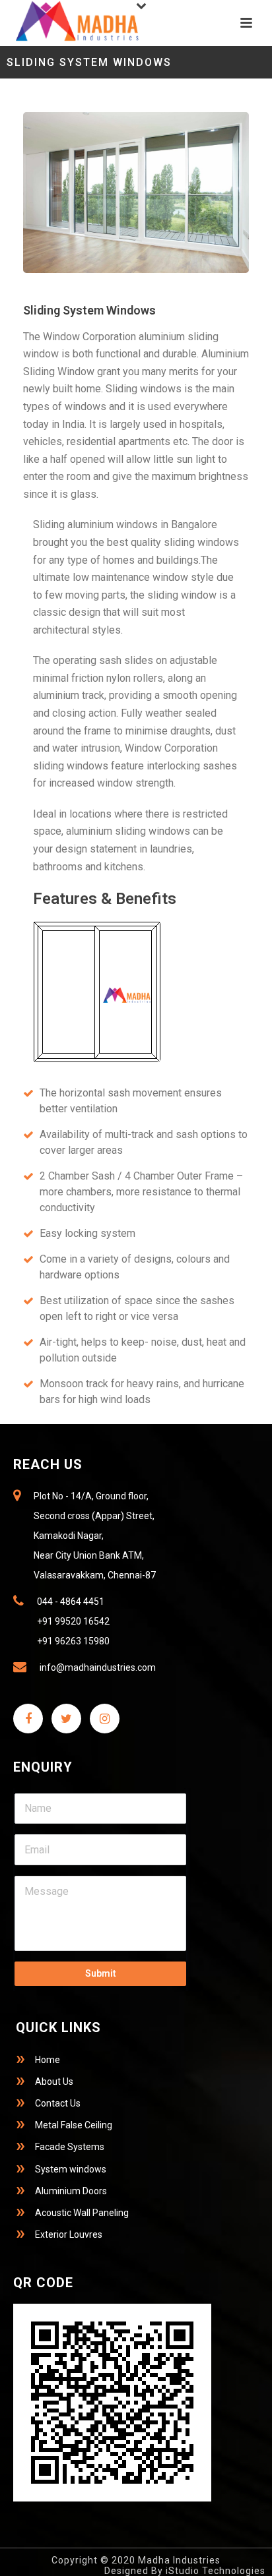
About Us (54, 2082)
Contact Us (58, 2103)
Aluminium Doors (71, 2191)
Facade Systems (70, 2147)
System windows (71, 2169)
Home (48, 2060)
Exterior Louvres (69, 2234)
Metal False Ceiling (74, 2125)
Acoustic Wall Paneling (82, 2213)
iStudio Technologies (216, 2571)
